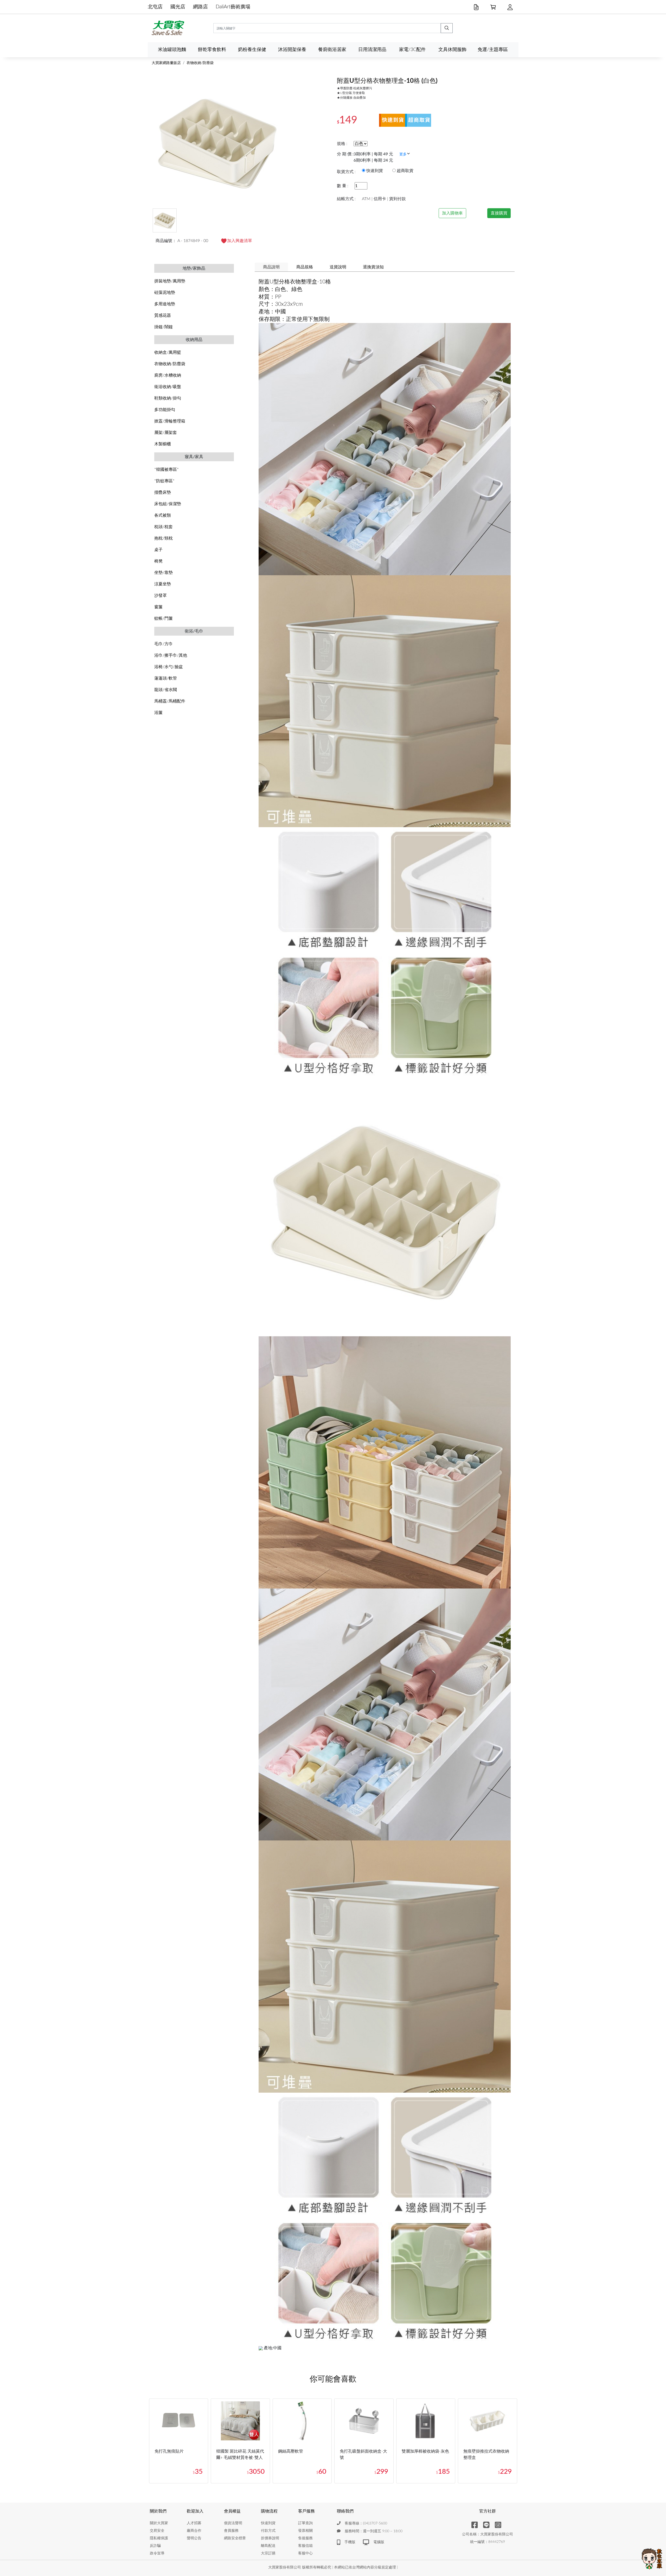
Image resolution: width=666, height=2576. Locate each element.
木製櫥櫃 (163, 444)
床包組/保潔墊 (168, 504)
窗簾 (158, 607)
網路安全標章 (235, 2538)
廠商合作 (194, 2531)
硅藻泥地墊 (165, 293)
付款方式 (268, 2531)
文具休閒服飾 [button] (452, 50)
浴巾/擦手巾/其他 (171, 655)
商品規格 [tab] (305, 267)
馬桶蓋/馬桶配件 (170, 701)
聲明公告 (194, 2538)
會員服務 (231, 2531)
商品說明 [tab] (271, 267)
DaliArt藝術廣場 (233, 7)
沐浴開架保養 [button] (292, 50)
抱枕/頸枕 (164, 538)
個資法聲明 (233, 2523)
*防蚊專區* (164, 481)
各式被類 (163, 515)
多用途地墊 (165, 304)
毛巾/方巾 (164, 644)
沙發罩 (161, 596)
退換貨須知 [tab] (373, 267)
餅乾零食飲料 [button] (212, 50)
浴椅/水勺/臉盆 (169, 667)
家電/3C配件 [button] (412, 50)
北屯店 (155, 7)
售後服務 (305, 2538)
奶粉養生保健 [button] (252, 50)
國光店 (178, 7)
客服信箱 (305, 2546)
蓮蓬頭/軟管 (166, 678)
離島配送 (268, 2546)
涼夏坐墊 (163, 584)
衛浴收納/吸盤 (168, 387)
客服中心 (305, 2553)
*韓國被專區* (166, 470)
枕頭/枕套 (164, 527)
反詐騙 (155, 2546)
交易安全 (157, 2531)
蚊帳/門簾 (164, 618)
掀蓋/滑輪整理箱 (170, 421)
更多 (403, 154)
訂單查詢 (305, 2523)
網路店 (200, 7)
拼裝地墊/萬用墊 (170, 281)
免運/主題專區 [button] (493, 50)
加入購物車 (452, 213)
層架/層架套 (166, 433)
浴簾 (158, 713)
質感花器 (163, 315)
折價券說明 (270, 2538)
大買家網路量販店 (166, 63)
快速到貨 (268, 2523)
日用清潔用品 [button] (372, 50)
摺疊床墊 (163, 492)
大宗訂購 (268, 2553)
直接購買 (499, 213)
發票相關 (305, 2531)
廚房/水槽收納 (168, 375)
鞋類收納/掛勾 (168, 398)
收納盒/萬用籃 (168, 352)
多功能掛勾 (165, 410)
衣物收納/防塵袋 (200, 63)
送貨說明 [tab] (338, 267)
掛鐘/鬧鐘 (164, 327)
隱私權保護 (159, 2538)
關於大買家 (159, 2523)
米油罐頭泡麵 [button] (172, 50)
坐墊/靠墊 (164, 573)
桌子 (158, 550)
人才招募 (194, 2523)
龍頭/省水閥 (166, 690)
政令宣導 (157, 2553)
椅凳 (158, 561)
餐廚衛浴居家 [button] (332, 50)
